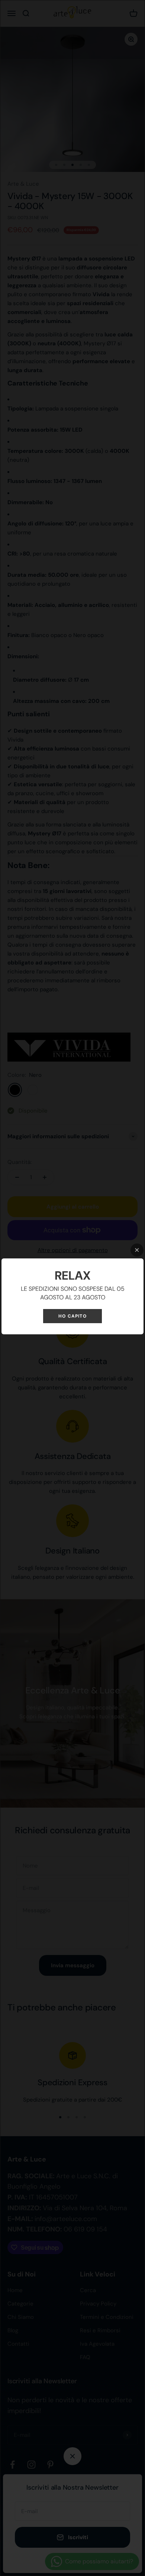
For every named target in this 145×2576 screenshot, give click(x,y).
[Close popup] (137, 1250)
